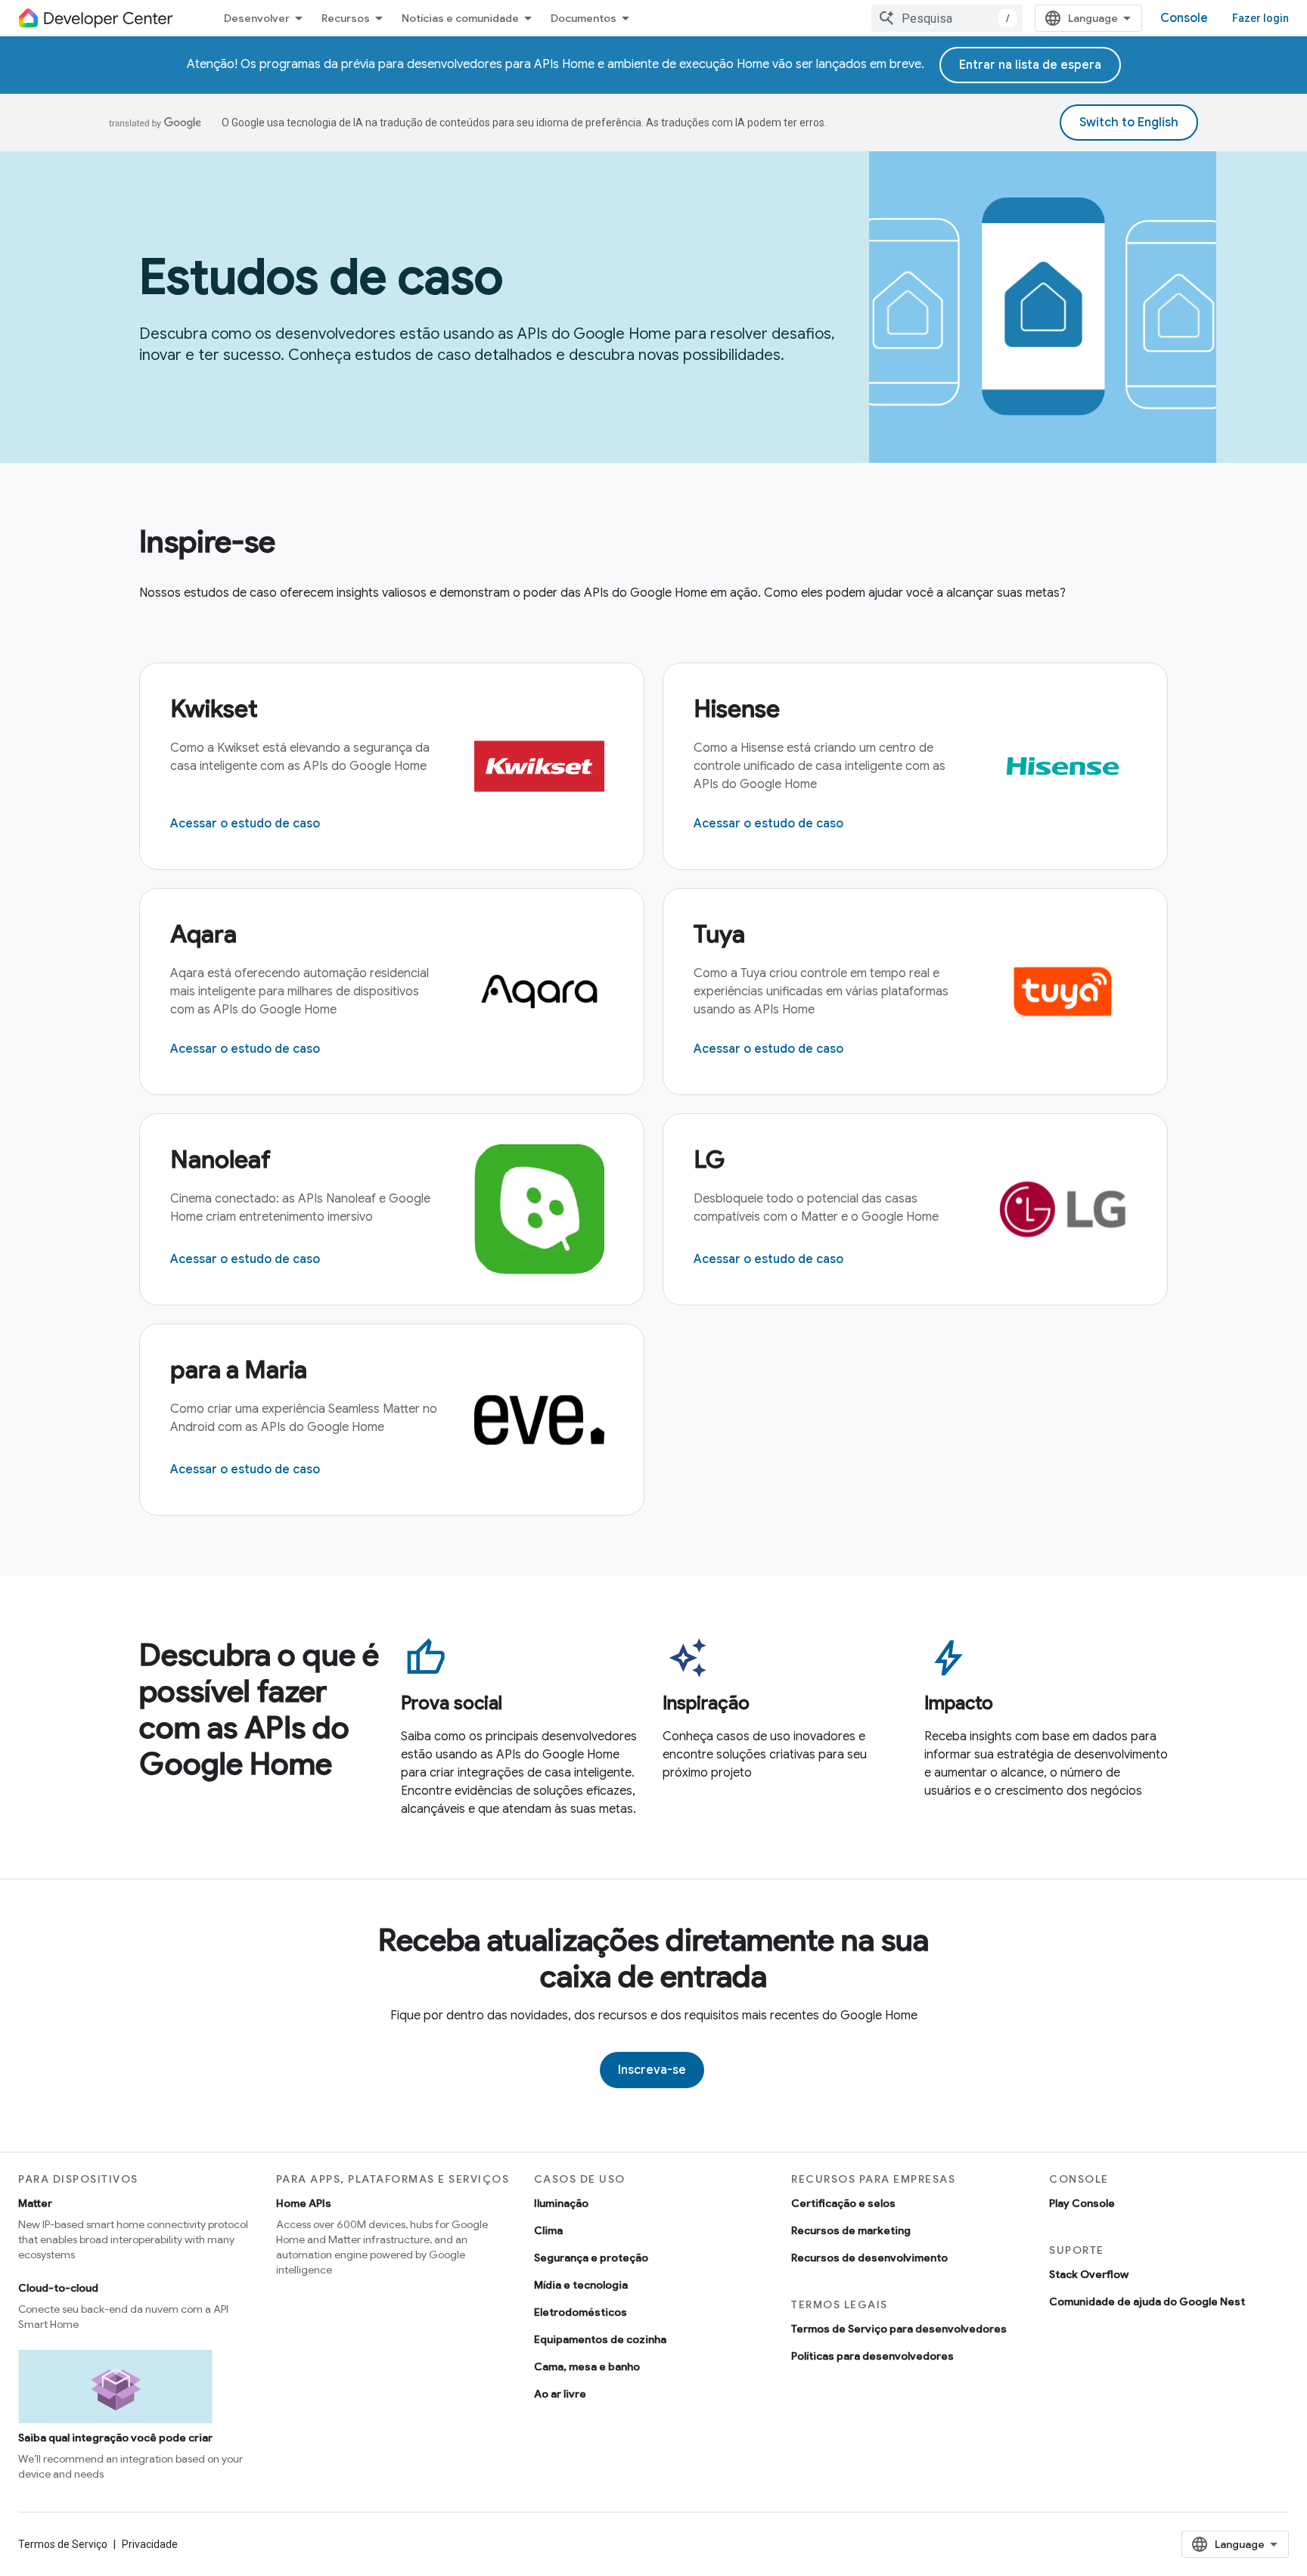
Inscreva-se (652, 2070)
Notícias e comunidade (460, 18)
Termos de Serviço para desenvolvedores (899, 2329)
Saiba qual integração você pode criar (115, 2438)
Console (1184, 18)
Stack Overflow (1089, 2274)
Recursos (346, 18)
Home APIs (304, 2203)
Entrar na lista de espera (1030, 65)
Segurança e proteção (591, 2258)
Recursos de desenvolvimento (869, 2258)
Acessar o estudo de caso (245, 824)
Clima (548, 2230)
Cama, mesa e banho (587, 2367)
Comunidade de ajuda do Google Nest (1147, 2301)
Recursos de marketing (851, 2230)
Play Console (1082, 2203)
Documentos (584, 18)
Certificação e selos (843, 2203)
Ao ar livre (560, 2394)
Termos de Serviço (63, 2544)
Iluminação (561, 2203)
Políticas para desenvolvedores (872, 2356)
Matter (35, 2203)
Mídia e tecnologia (581, 2285)
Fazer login (1260, 18)
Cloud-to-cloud (58, 2288)
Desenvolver (257, 18)
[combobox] (947, 18)
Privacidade (150, 2544)
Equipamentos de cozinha (600, 2339)
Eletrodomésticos (581, 2312)
